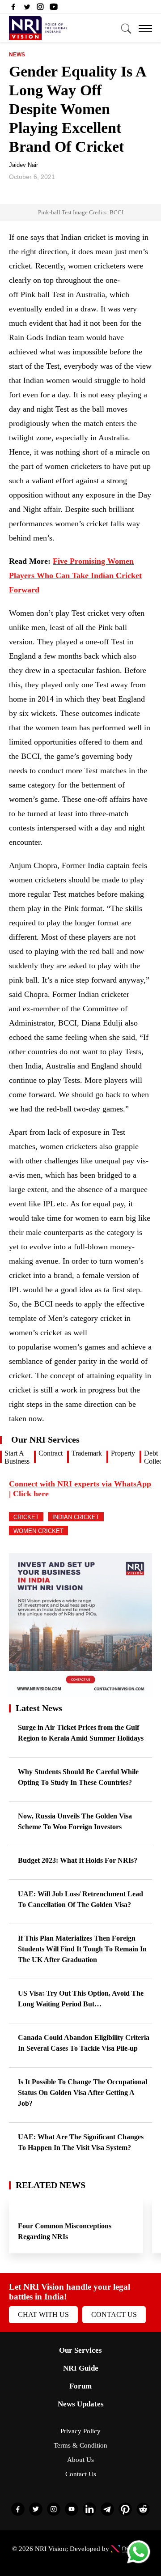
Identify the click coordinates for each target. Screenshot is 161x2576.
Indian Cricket (76, 1517)
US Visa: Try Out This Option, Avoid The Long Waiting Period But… (81, 1999)
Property (123, 1453)
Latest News (39, 1708)
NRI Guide (81, 2368)
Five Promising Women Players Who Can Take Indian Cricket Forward (75, 575)
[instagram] (40, 9)
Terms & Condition (80, 2445)
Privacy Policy (80, 2431)
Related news (51, 2185)
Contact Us (114, 2314)
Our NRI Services (45, 1439)
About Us (80, 2460)
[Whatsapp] (139, 2563)
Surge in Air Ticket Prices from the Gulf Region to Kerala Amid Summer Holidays (81, 1733)
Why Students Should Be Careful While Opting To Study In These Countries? (78, 1777)
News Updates (81, 2404)
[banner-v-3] (80, 1692)
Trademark (87, 1453)
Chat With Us (43, 2314)
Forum (80, 2386)
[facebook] (13, 9)
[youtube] (54, 9)
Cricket (26, 1517)
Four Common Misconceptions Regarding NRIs (65, 2231)
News (17, 55)
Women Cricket (38, 1531)
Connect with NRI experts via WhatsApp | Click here (80, 1489)
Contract (51, 1453)
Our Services (80, 2350)
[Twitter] (27, 9)
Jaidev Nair (23, 165)
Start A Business (17, 1457)
